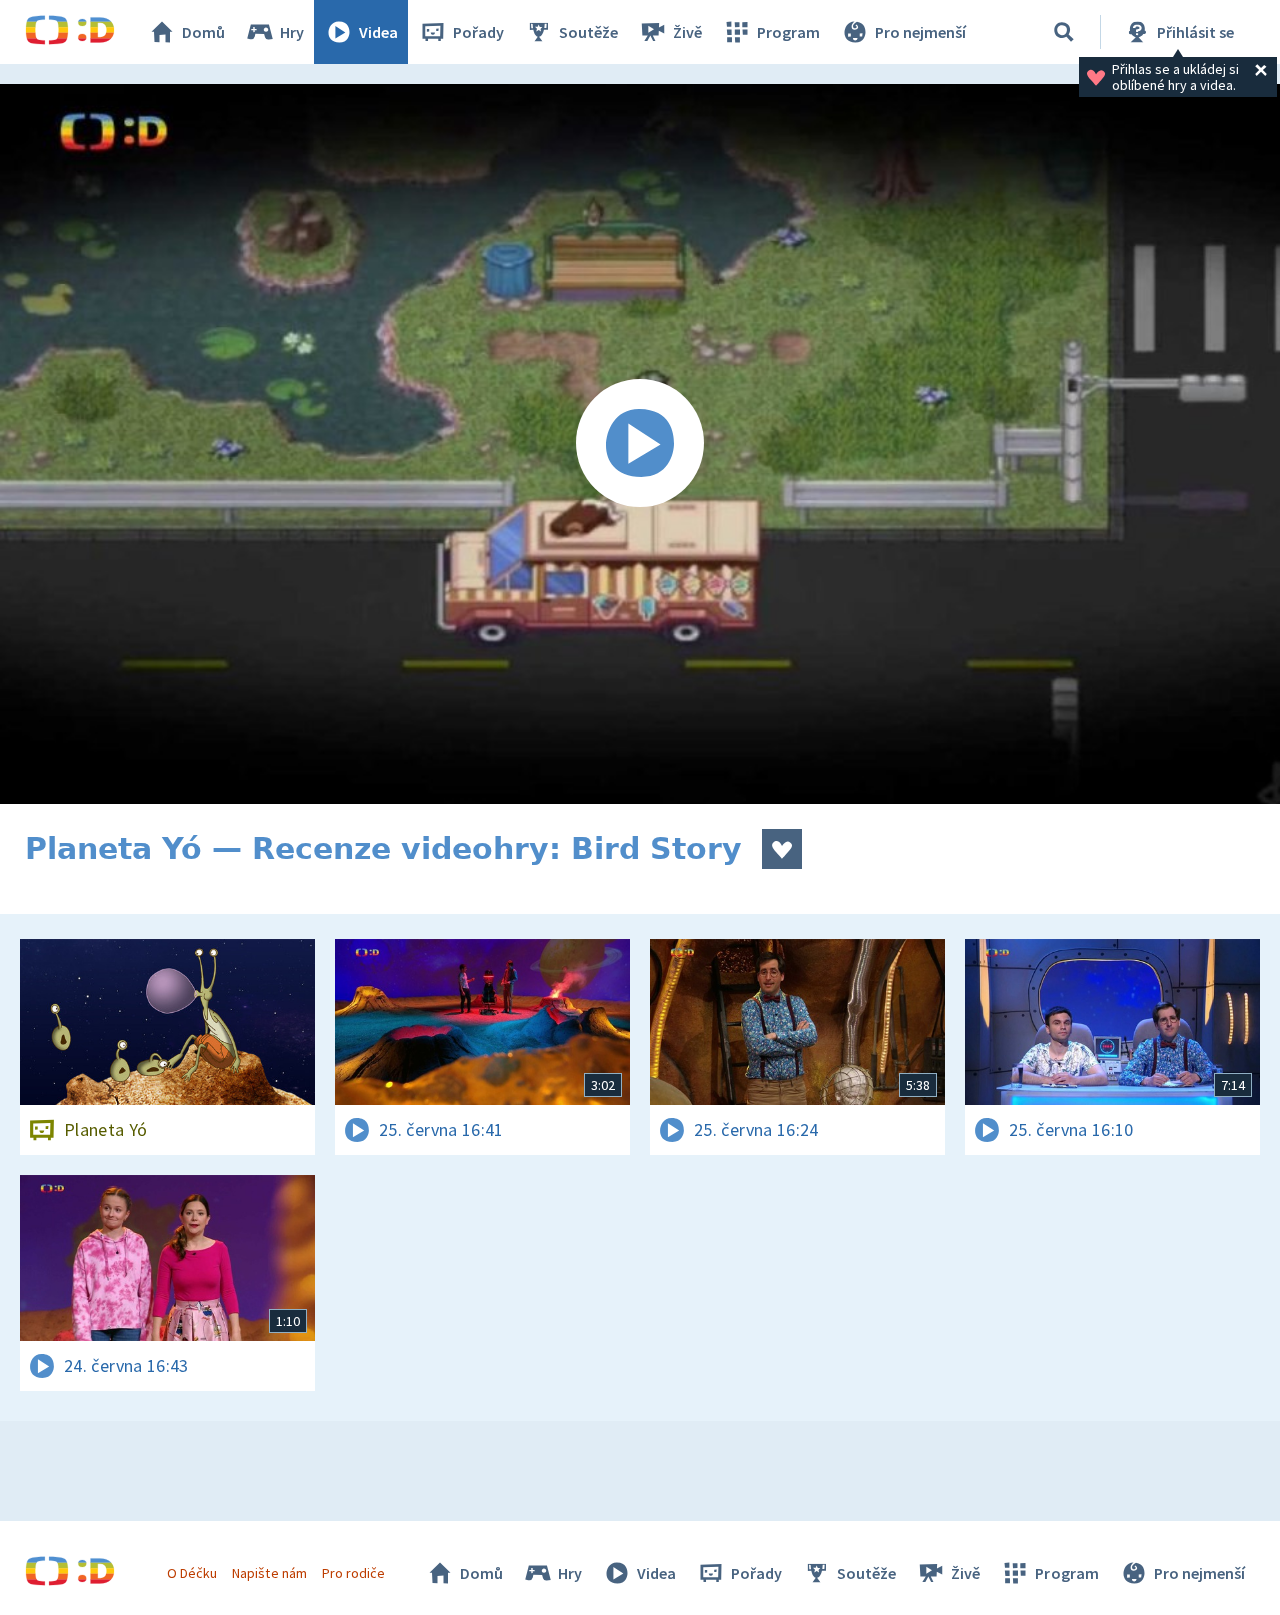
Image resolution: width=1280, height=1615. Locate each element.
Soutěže (588, 32)
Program (788, 32)
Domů (203, 32)
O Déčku (192, 1573)
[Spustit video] (640, 444)
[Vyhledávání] (1064, 32)
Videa (378, 32)
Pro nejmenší (920, 32)
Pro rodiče (353, 1573)
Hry (292, 32)
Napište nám (269, 1573)
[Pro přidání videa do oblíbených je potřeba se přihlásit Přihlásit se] (782, 849)
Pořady (478, 32)
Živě (687, 32)
